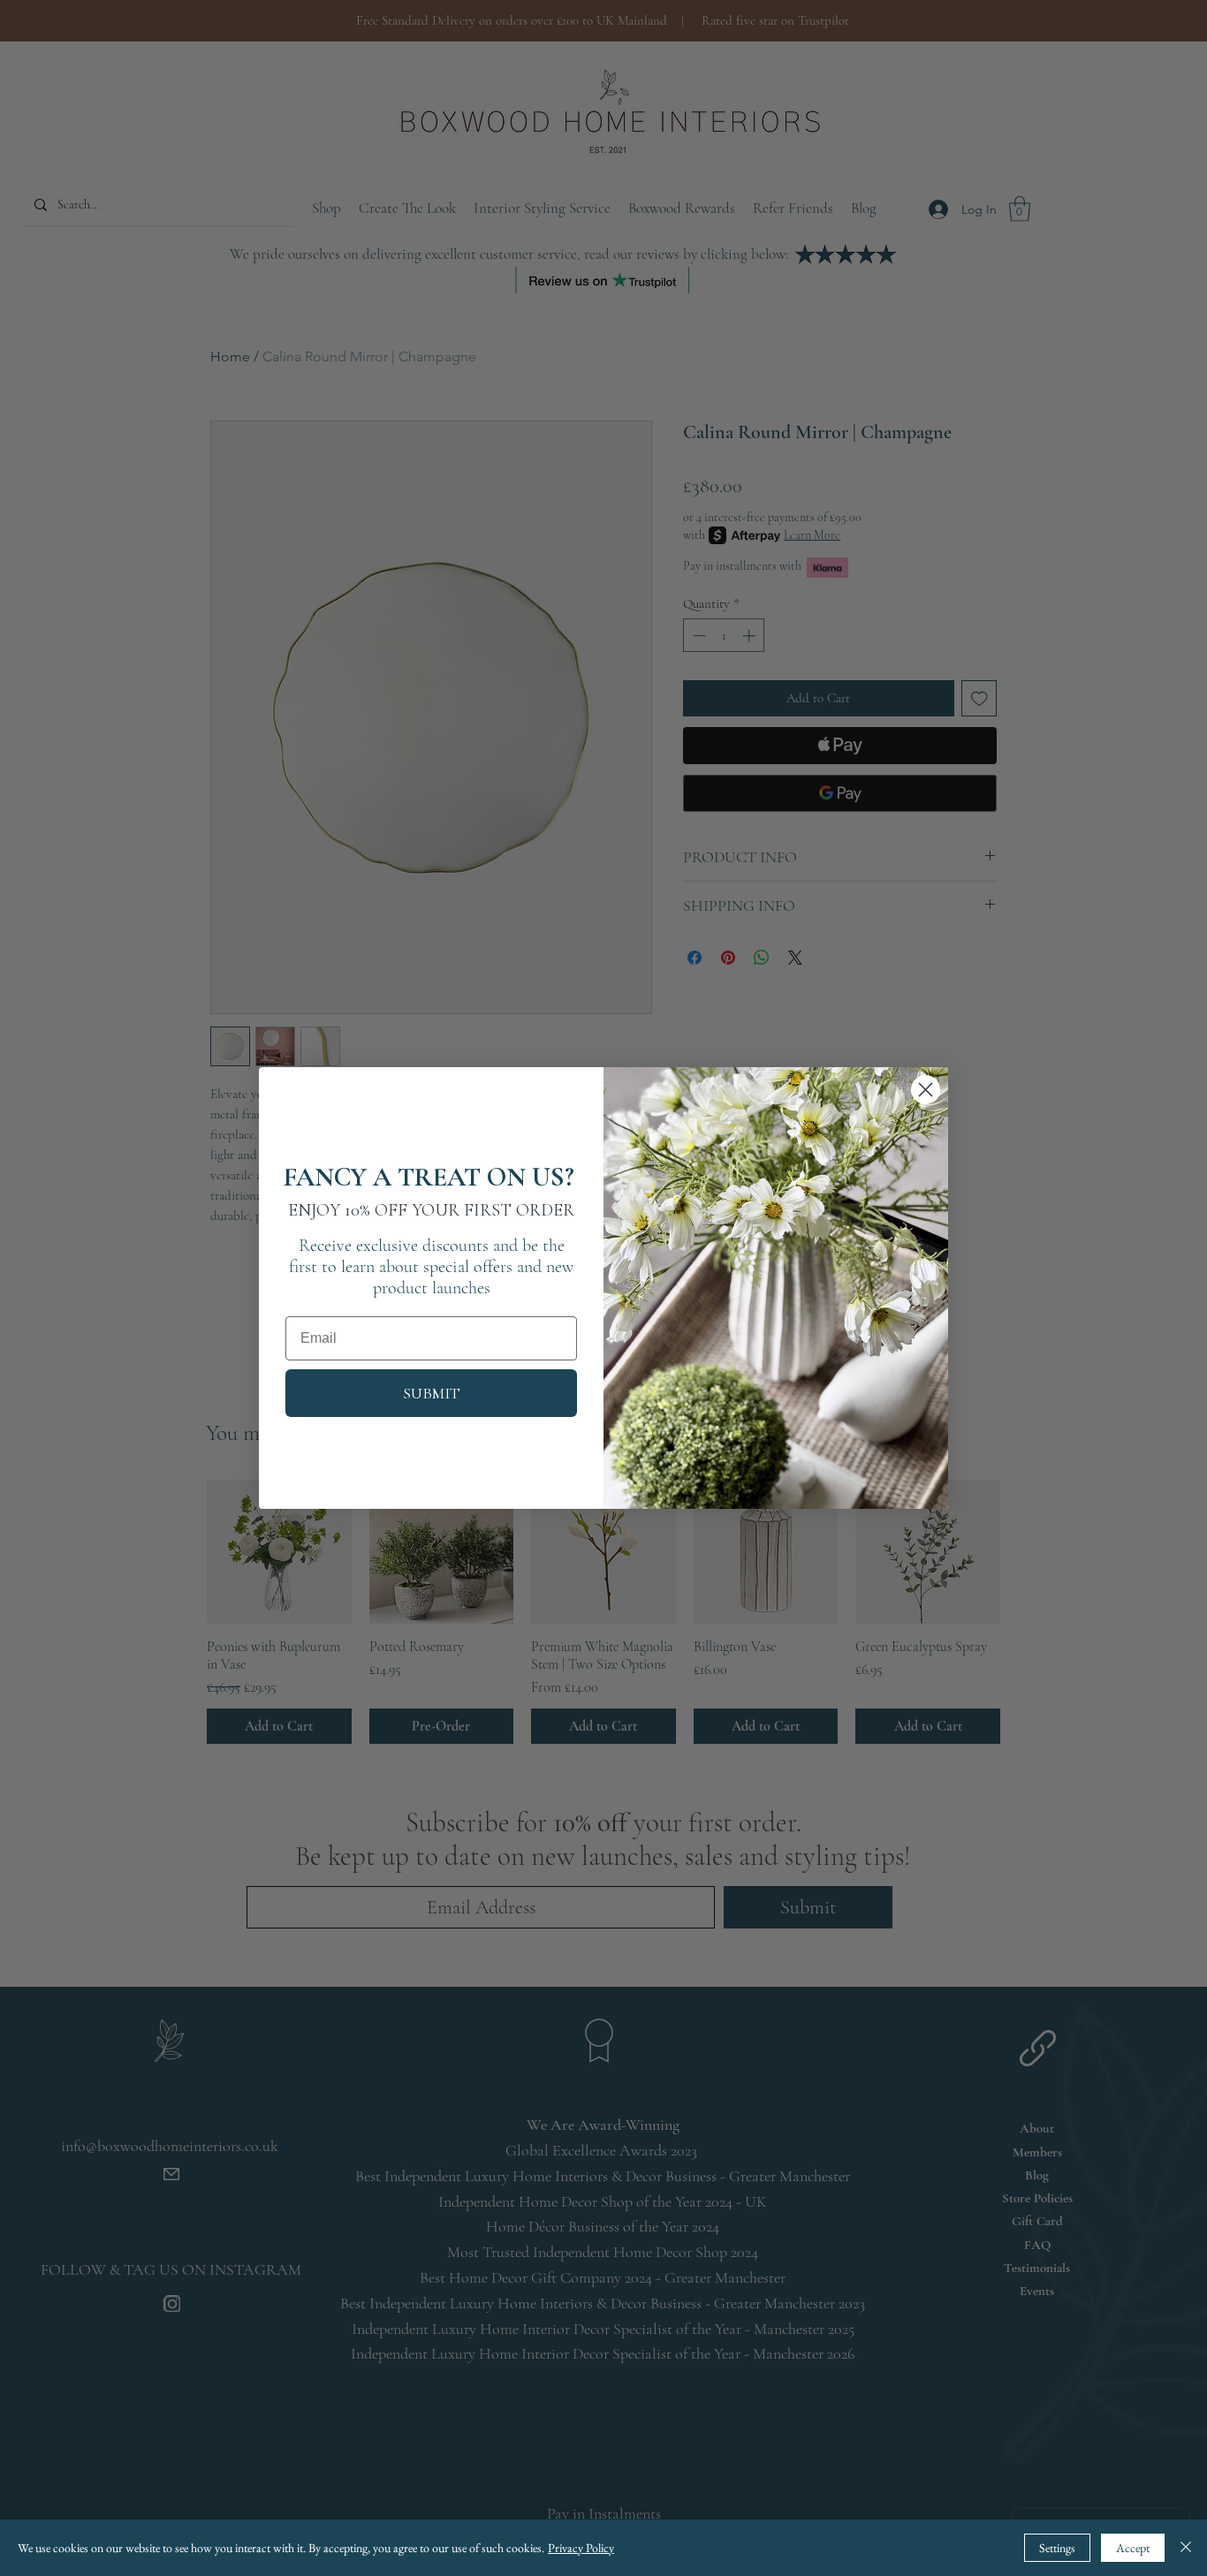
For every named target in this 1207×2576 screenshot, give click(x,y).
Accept (1133, 2548)
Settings (1057, 2548)
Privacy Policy (581, 2548)
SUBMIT (432, 1393)
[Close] (1186, 2548)
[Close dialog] (926, 1090)
